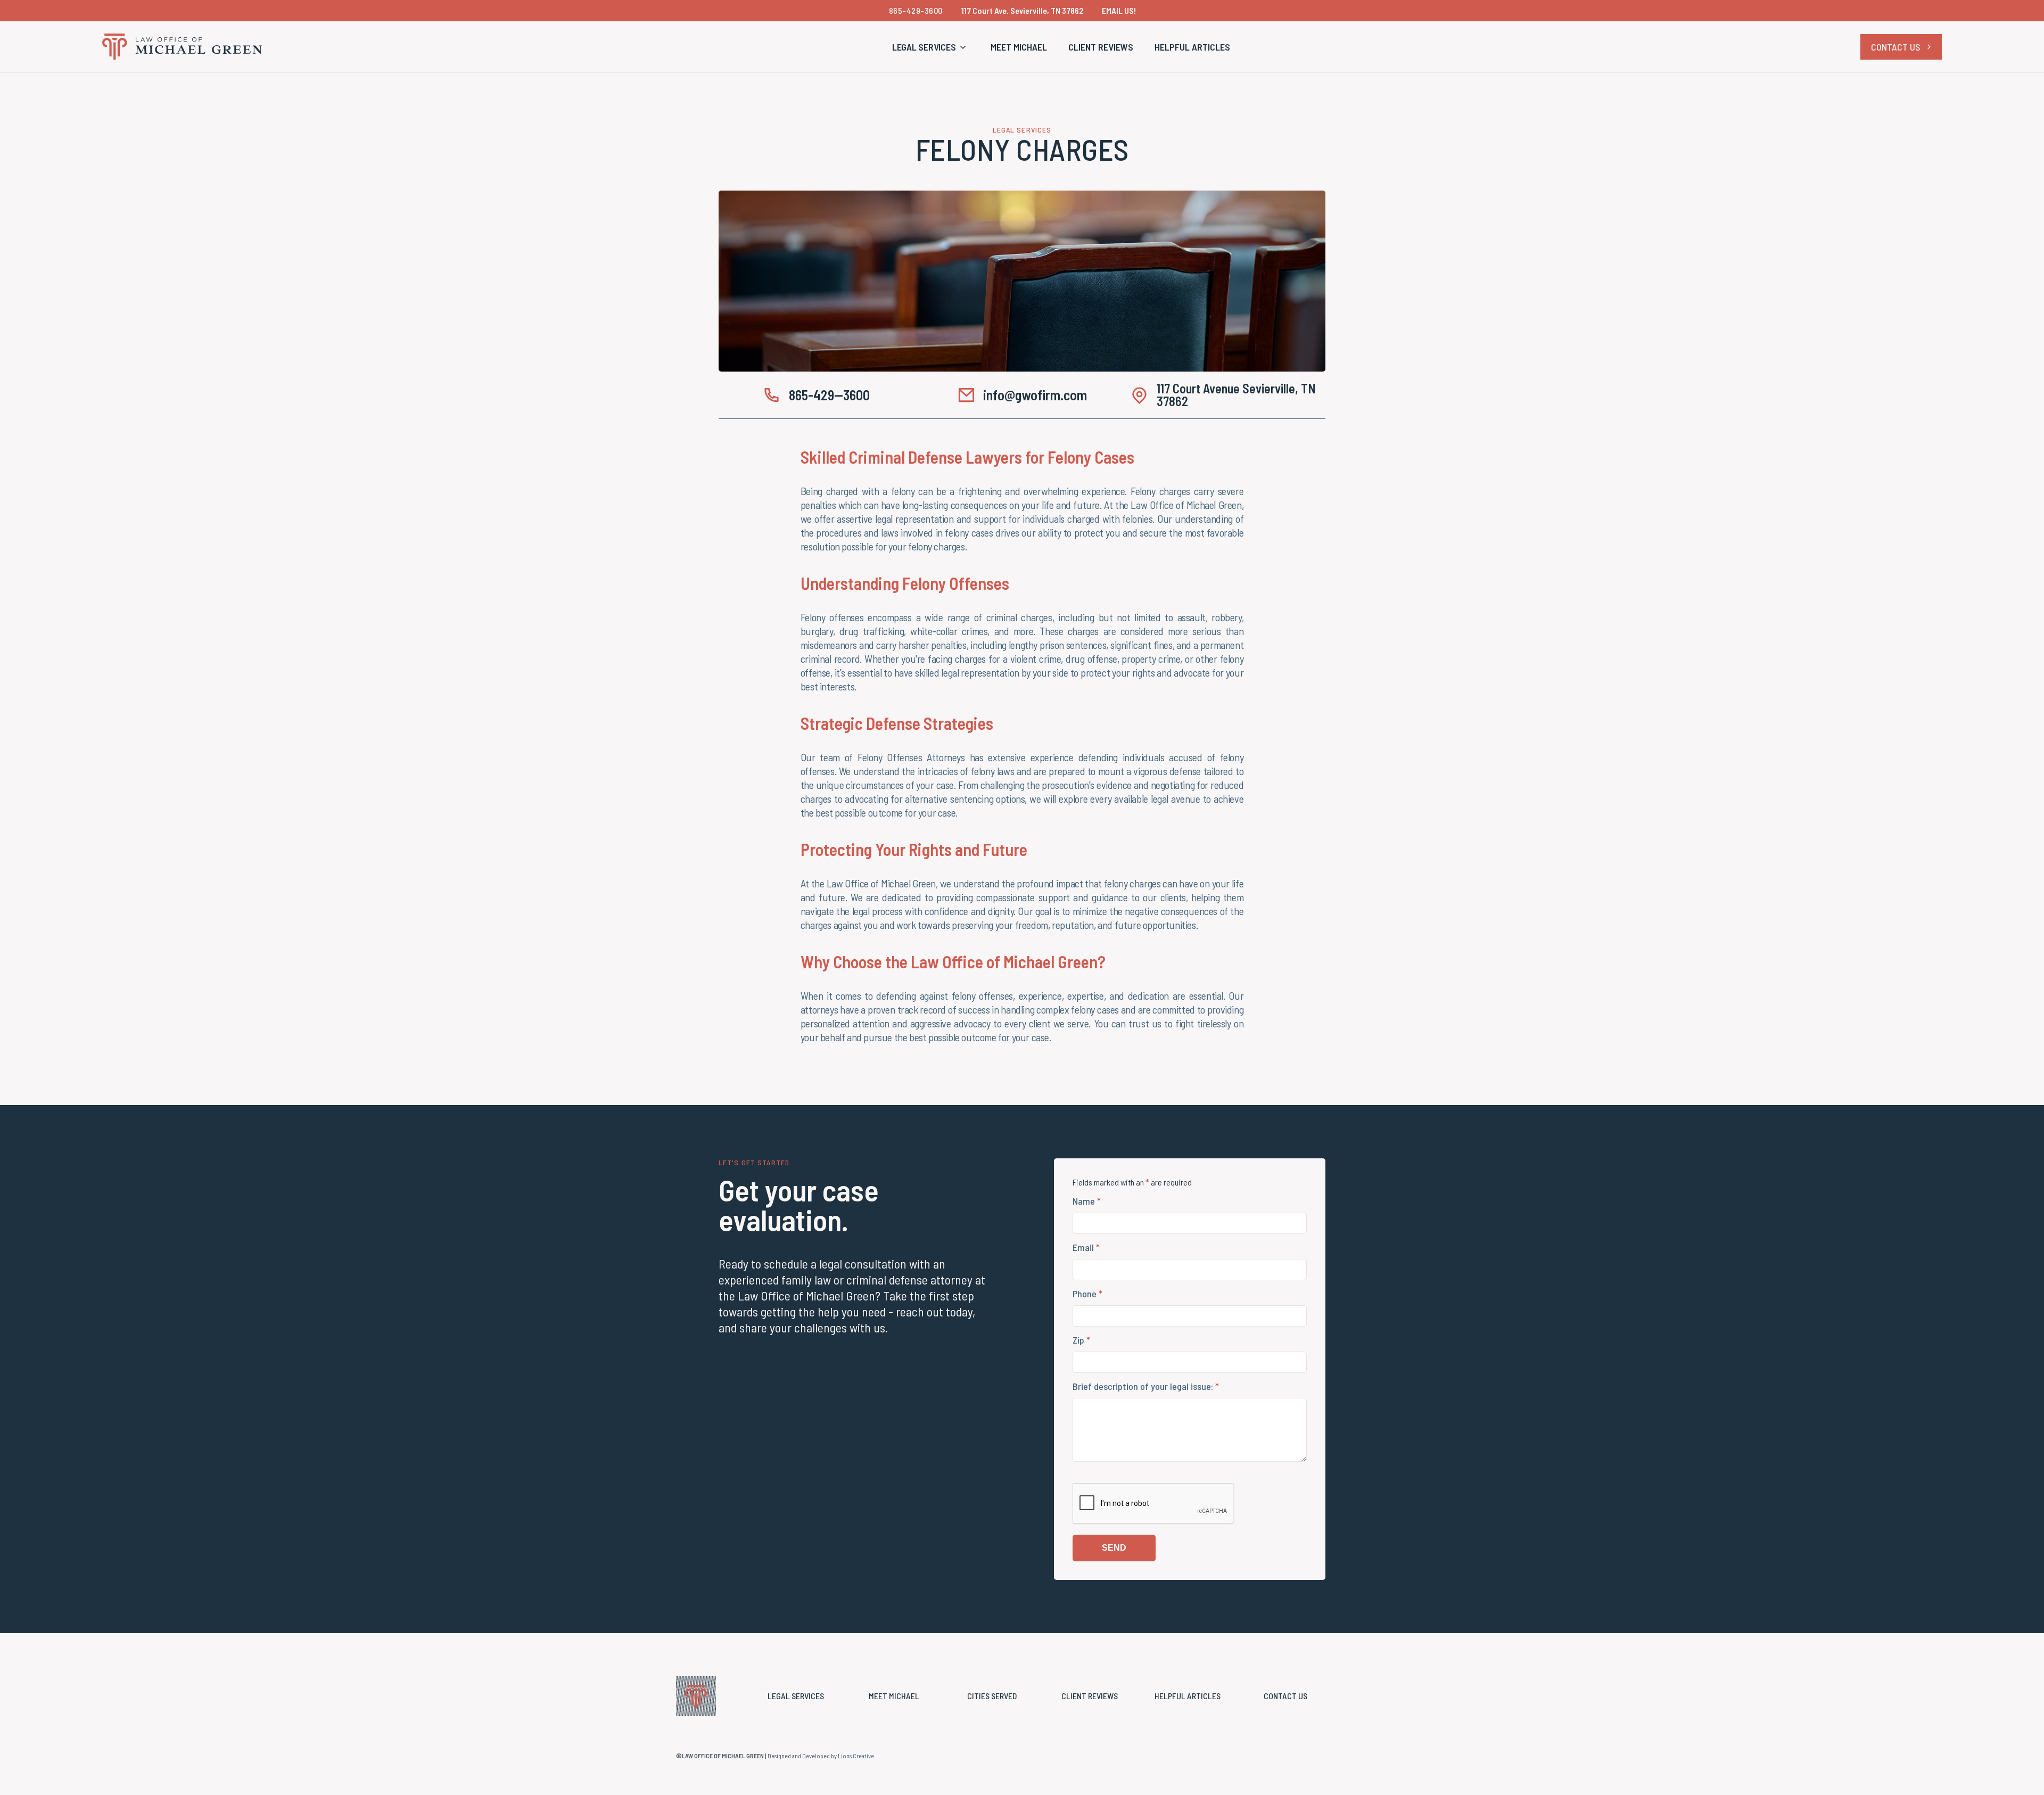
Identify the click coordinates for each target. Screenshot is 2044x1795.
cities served (992, 1696)
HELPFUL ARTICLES (1192, 47)
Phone (1087, 1294)
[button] (931, 47)
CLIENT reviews (1090, 1696)
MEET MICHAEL (1019, 47)
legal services (796, 1696)
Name (1087, 1201)
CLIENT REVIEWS (1101, 47)
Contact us (1285, 1696)
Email (1086, 1247)
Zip (1081, 1340)
